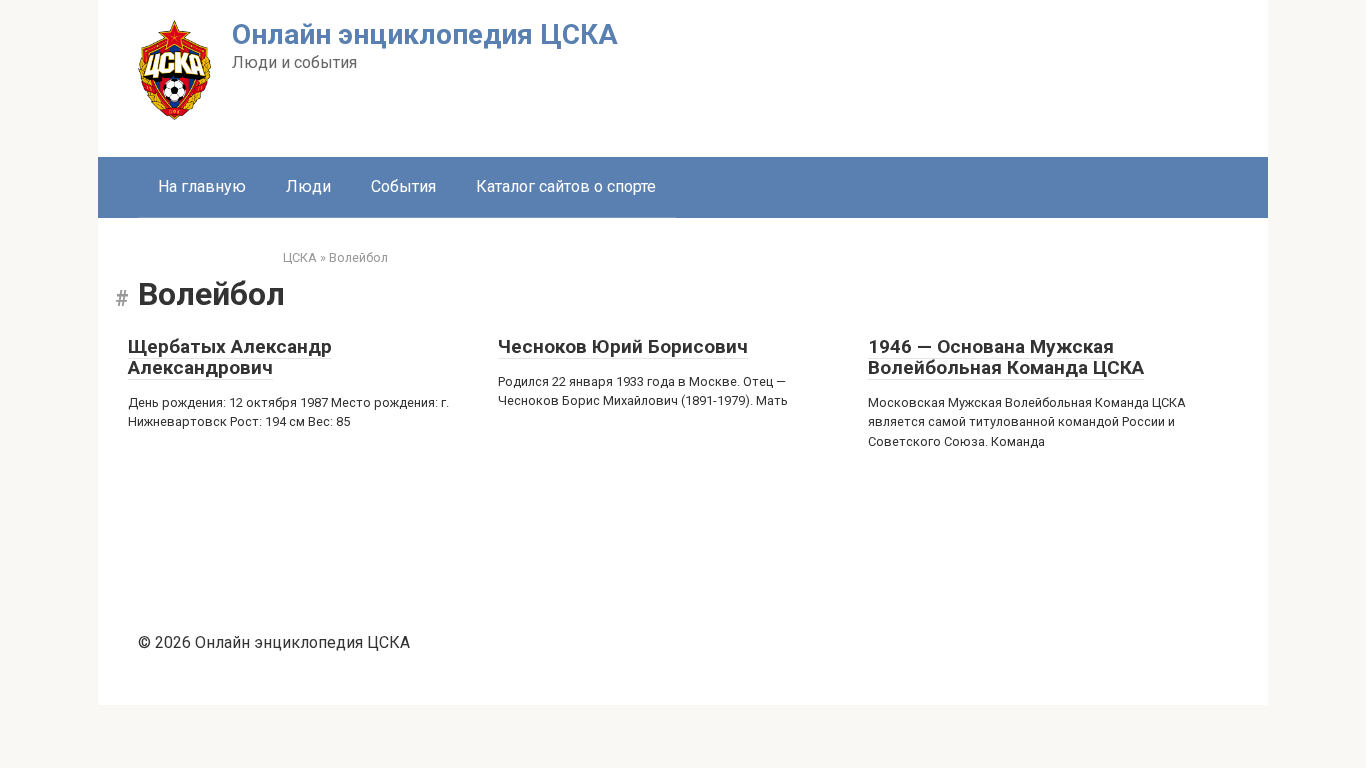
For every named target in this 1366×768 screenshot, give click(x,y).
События (403, 186)
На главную (202, 186)
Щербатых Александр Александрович (230, 357)
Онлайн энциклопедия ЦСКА (425, 34)
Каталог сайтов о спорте (566, 186)
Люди (308, 186)
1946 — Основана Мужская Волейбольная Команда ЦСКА (1006, 357)
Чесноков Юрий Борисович (623, 346)
